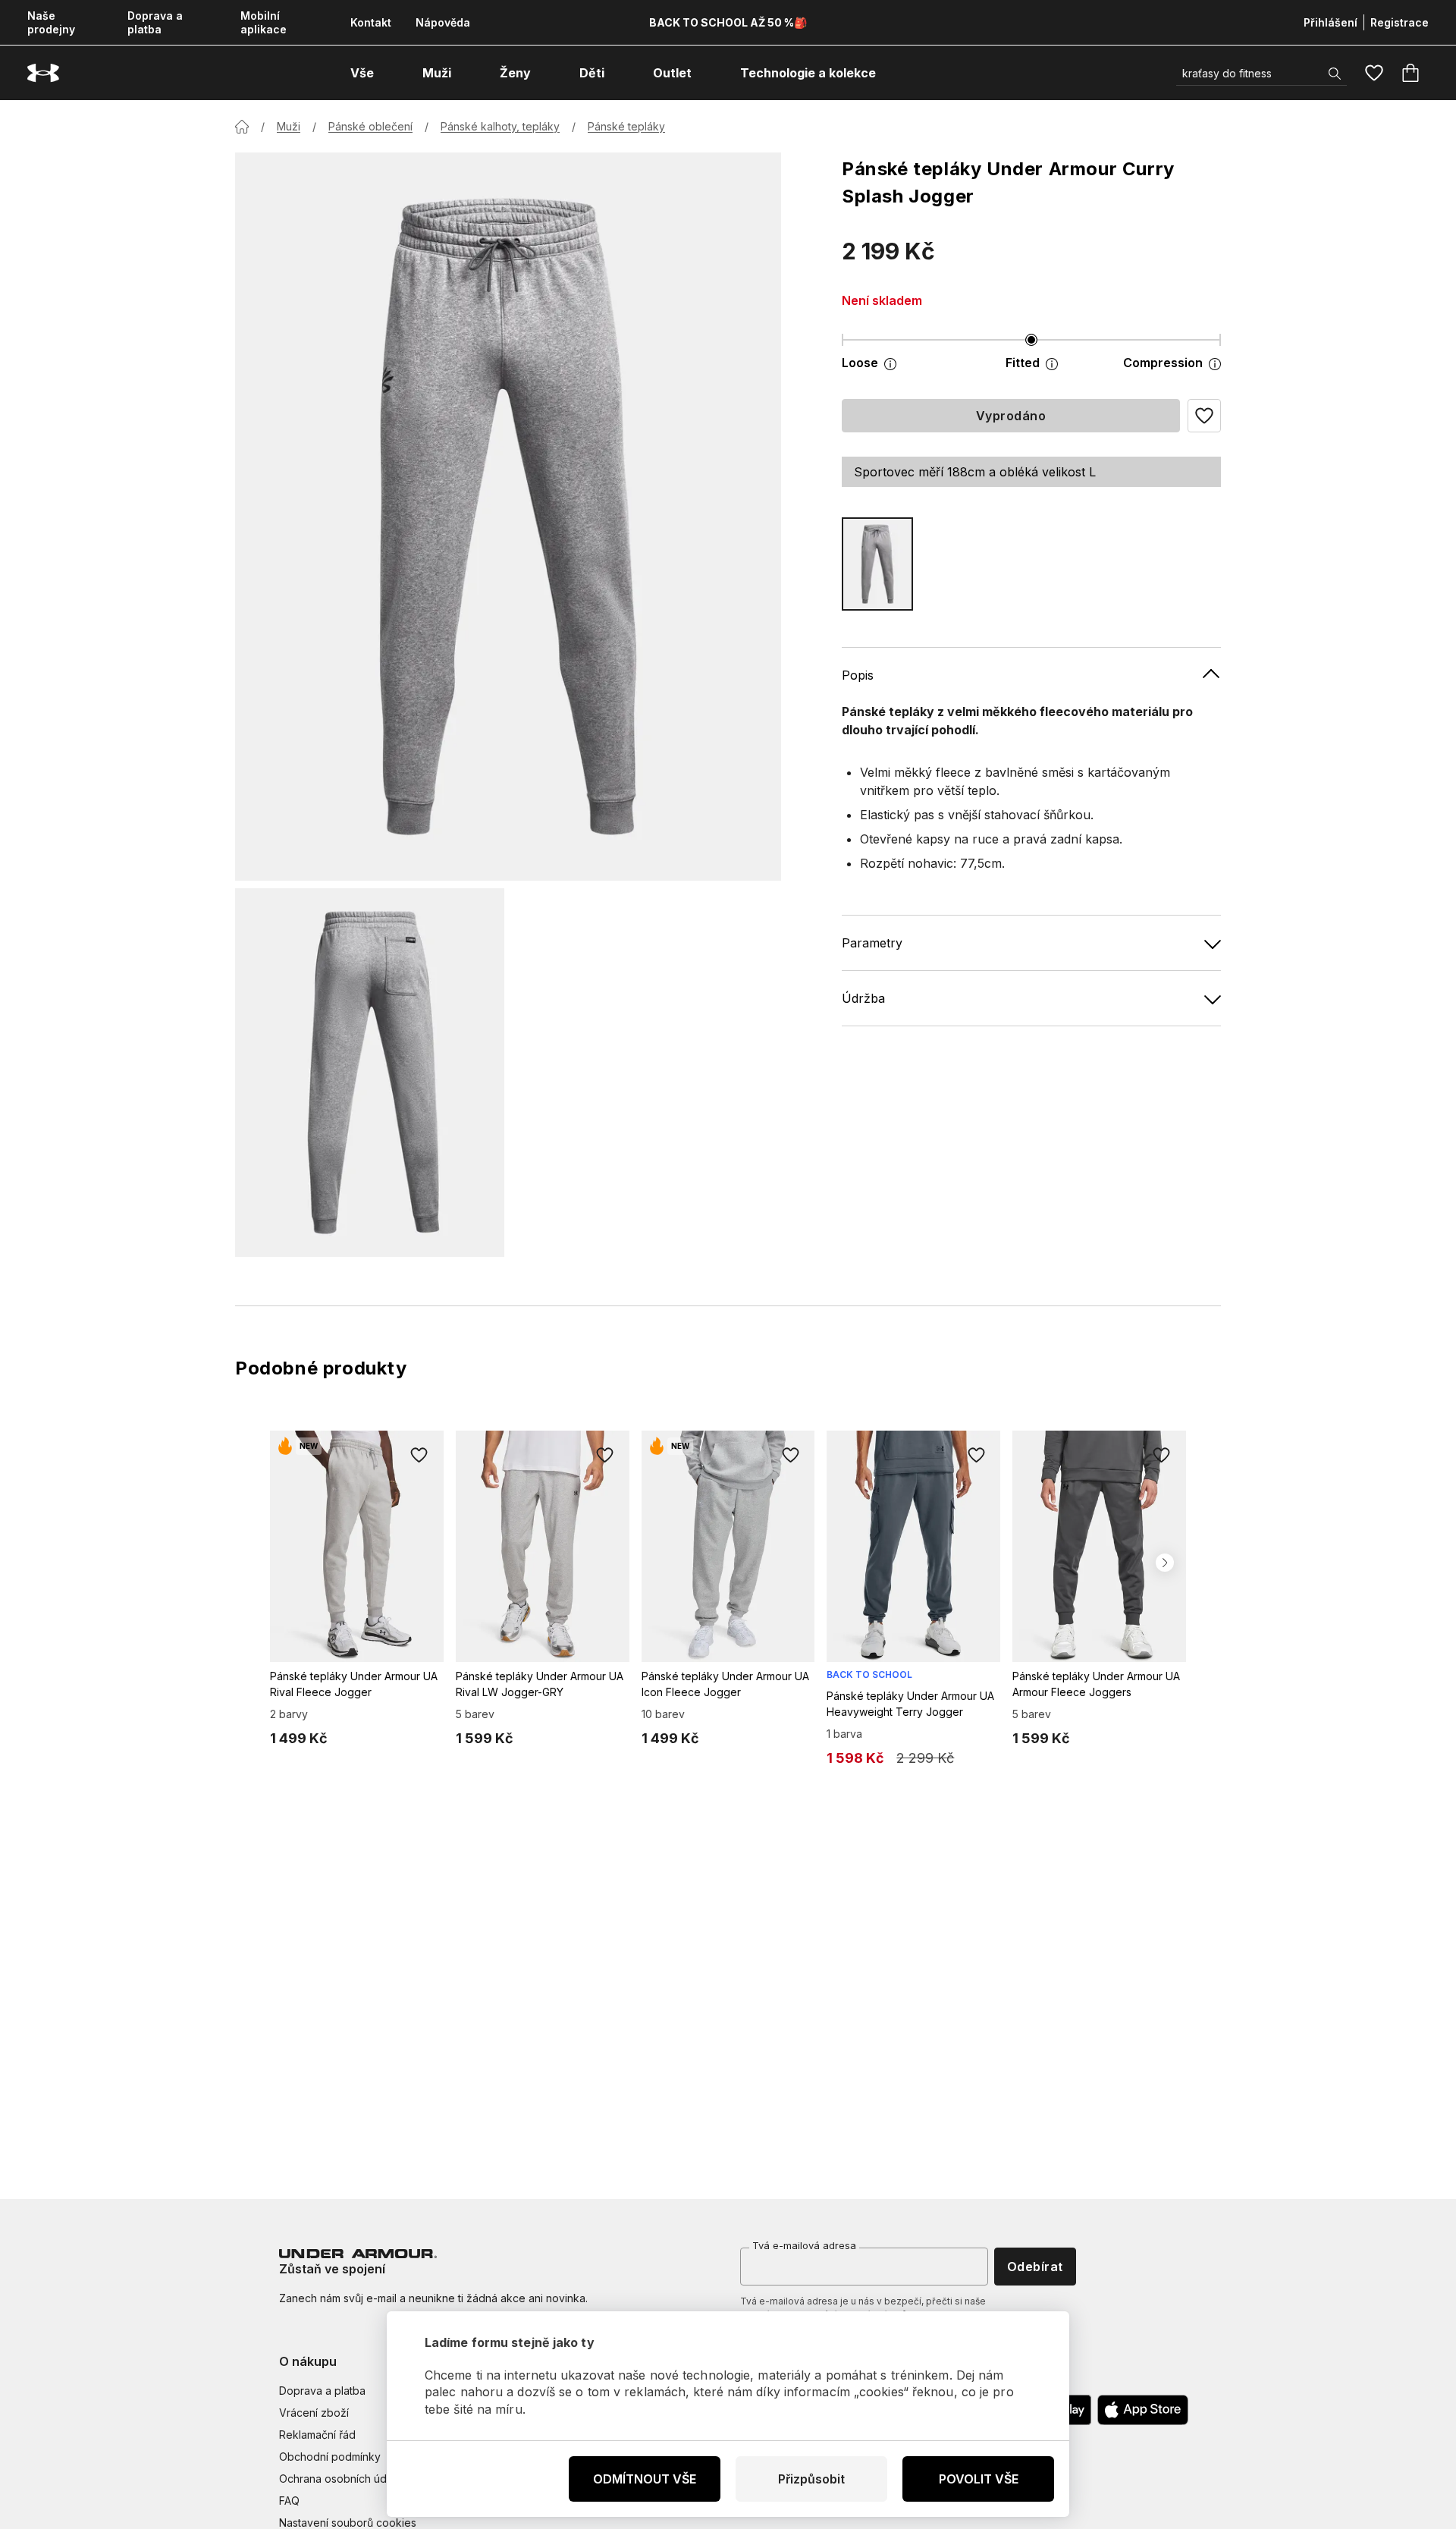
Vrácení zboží (314, 2413)
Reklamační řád (317, 2435)
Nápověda (443, 22)
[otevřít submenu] (388, 73)
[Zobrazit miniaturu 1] (370, 1073)
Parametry (872, 943)
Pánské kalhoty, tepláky (500, 126)
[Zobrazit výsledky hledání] (1335, 74)
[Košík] (1410, 73)
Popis (858, 675)
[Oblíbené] (1374, 73)
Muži (289, 126)
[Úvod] (242, 127)
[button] (1204, 416)
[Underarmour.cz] (43, 73)
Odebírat (1035, 2267)
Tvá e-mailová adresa (804, 2245)
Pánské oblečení (370, 126)
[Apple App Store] (1143, 2410)
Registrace (1400, 22)
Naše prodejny (51, 22)
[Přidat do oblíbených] (419, 1455)
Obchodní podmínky (330, 2457)
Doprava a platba (155, 22)
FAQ (289, 2501)
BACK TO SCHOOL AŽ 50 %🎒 (728, 22)
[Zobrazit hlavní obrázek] (508, 517)
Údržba (863, 998)
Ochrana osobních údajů (340, 2479)
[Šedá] (877, 564)
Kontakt (371, 22)
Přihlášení (1330, 22)
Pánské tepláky (626, 126)
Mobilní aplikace (264, 22)
